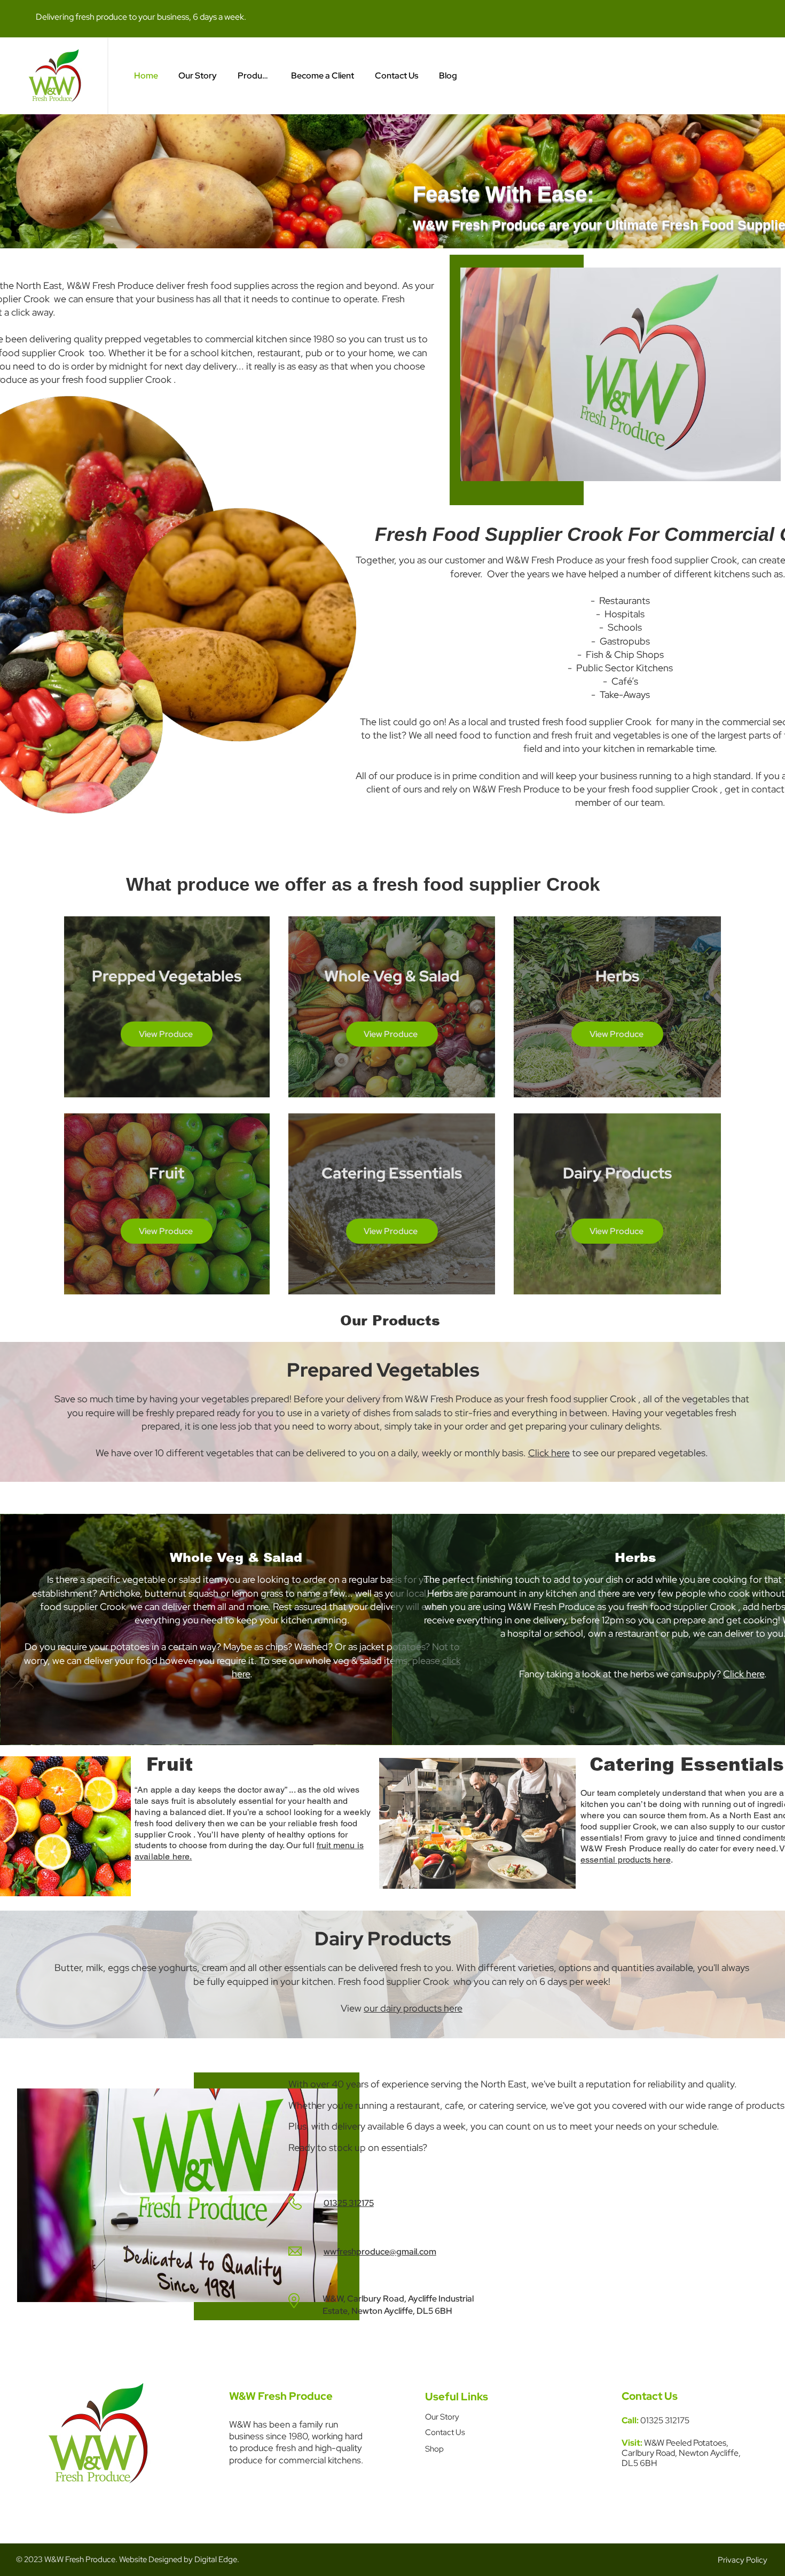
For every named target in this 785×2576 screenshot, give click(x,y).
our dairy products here (413, 2008)
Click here (549, 1453)
